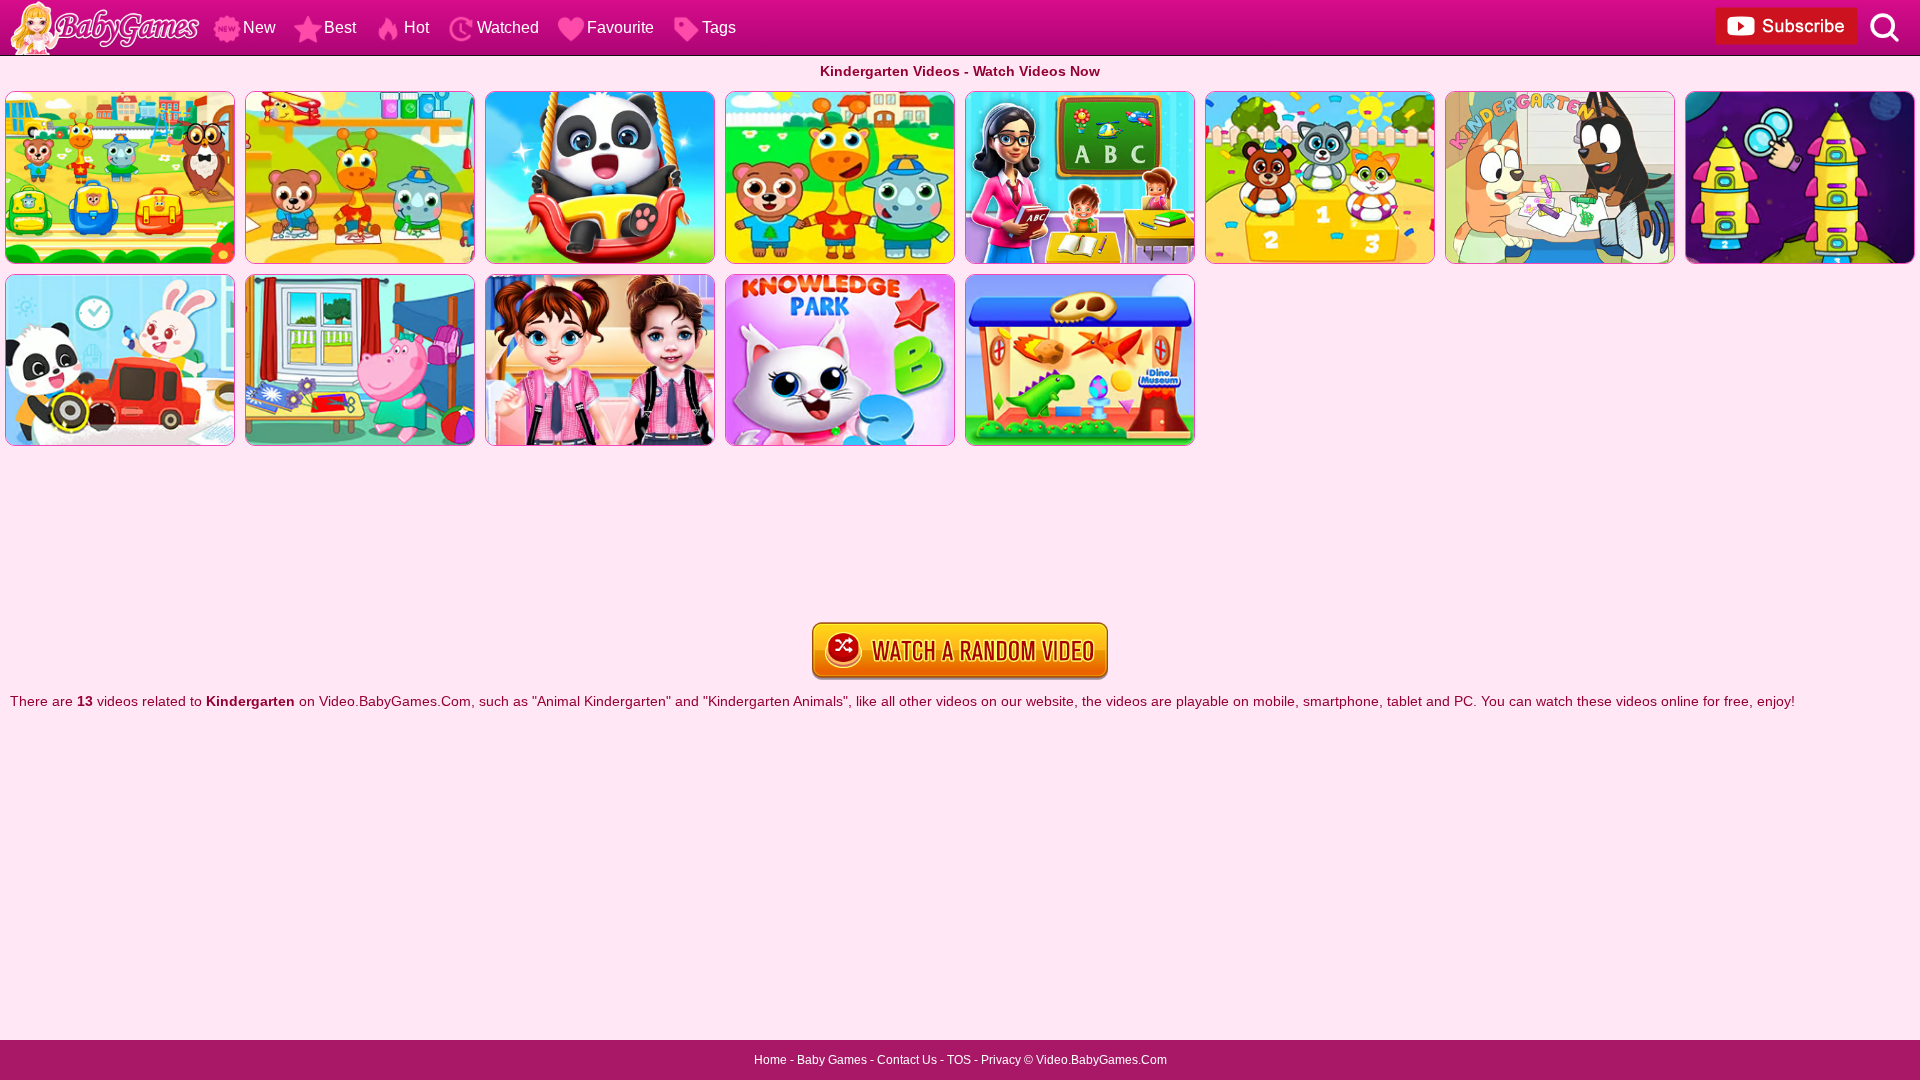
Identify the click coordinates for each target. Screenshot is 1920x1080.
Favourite (620, 27)
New (259, 27)
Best (340, 27)
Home (770, 1060)
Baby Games (832, 1060)
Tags (719, 27)
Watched (508, 27)
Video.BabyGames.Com (1101, 1060)
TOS (959, 1060)
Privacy (1001, 1060)
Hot (416, 27)
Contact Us (907, 1060)
